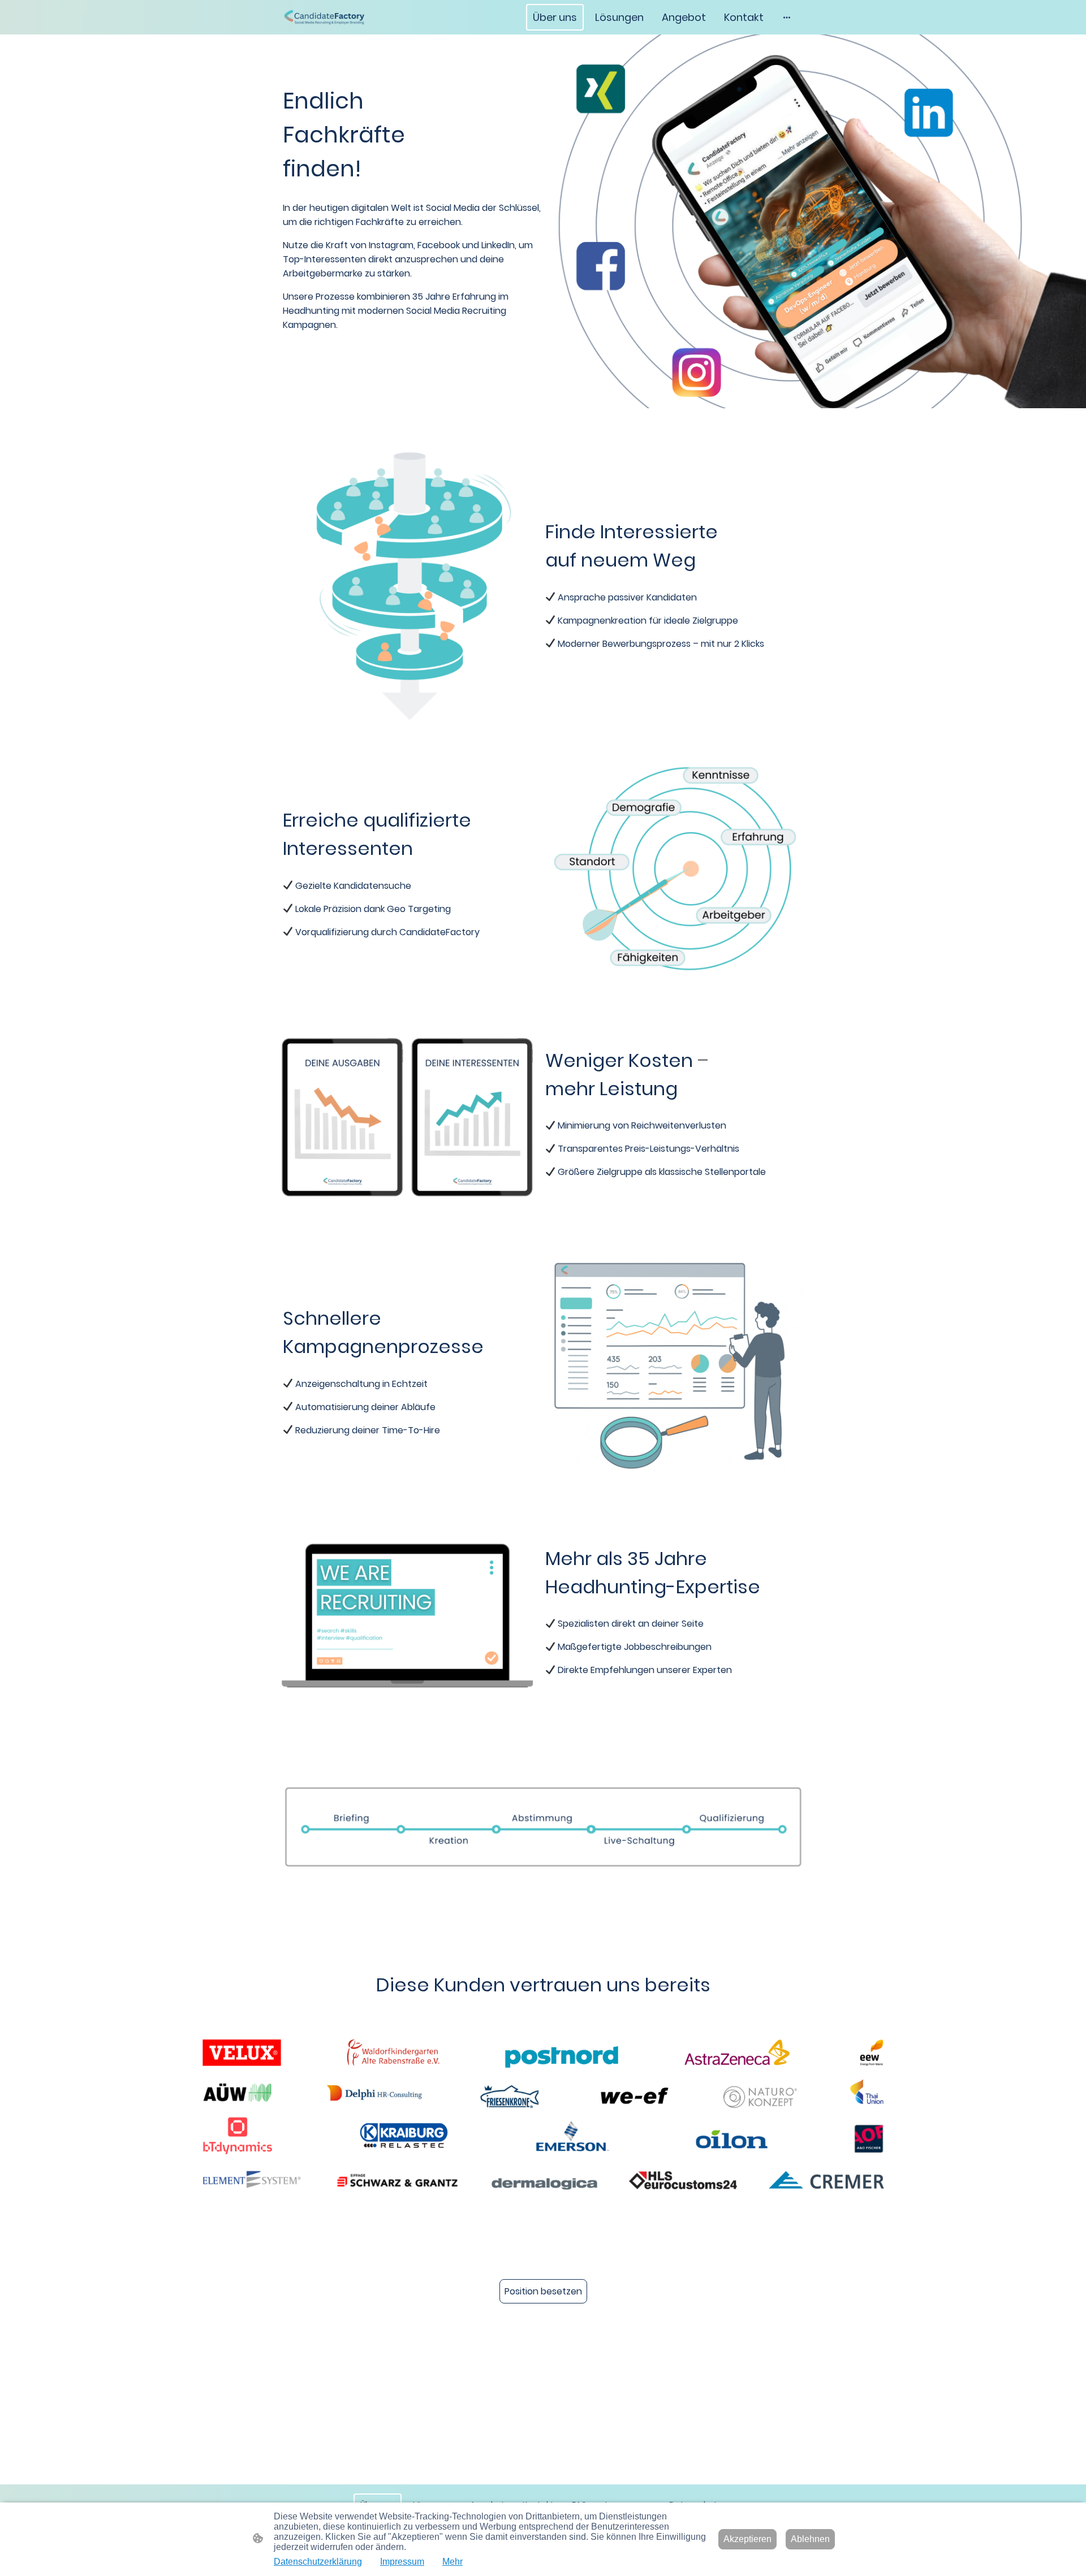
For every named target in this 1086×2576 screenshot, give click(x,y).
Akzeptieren (747, 2539)
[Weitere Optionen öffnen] (787, 17)
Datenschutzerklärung (318, 2562)
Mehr (453, 2562)
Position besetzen (543, 2291)
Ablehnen (810, 2539)
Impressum (402, 2562)
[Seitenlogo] (324, 17)
